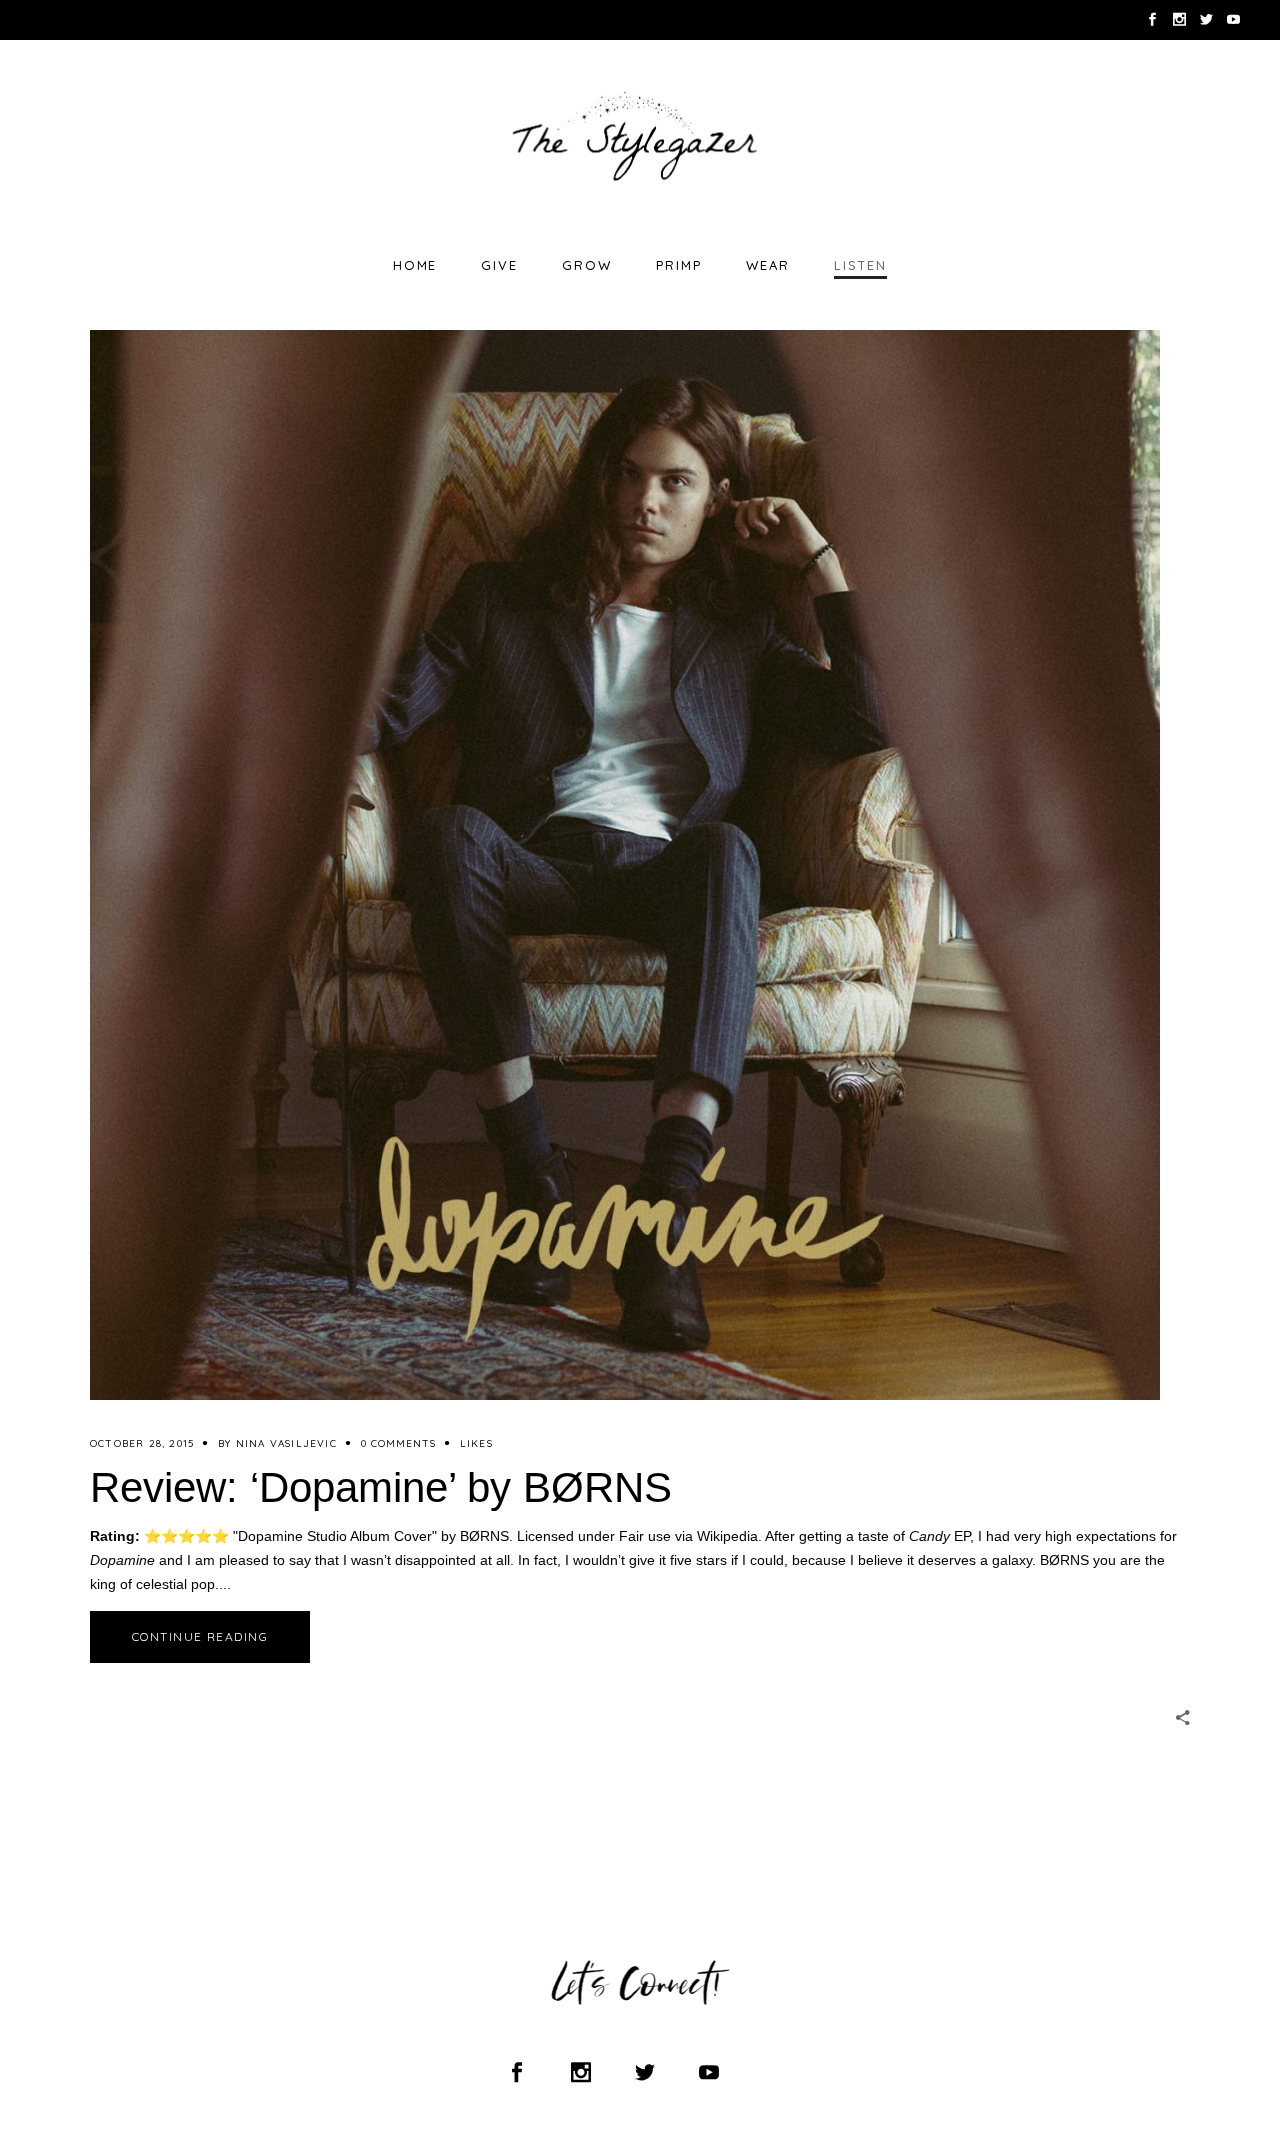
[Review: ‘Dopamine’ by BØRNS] (625, 865)
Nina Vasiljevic (286, 1443)
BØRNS (484, 1536)
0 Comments (398, 1443)
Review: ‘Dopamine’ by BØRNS (381, 1487)
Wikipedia (727, 1536)
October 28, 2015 (142, 1443)
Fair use (645, 1536)
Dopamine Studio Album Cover (335, 1536)
